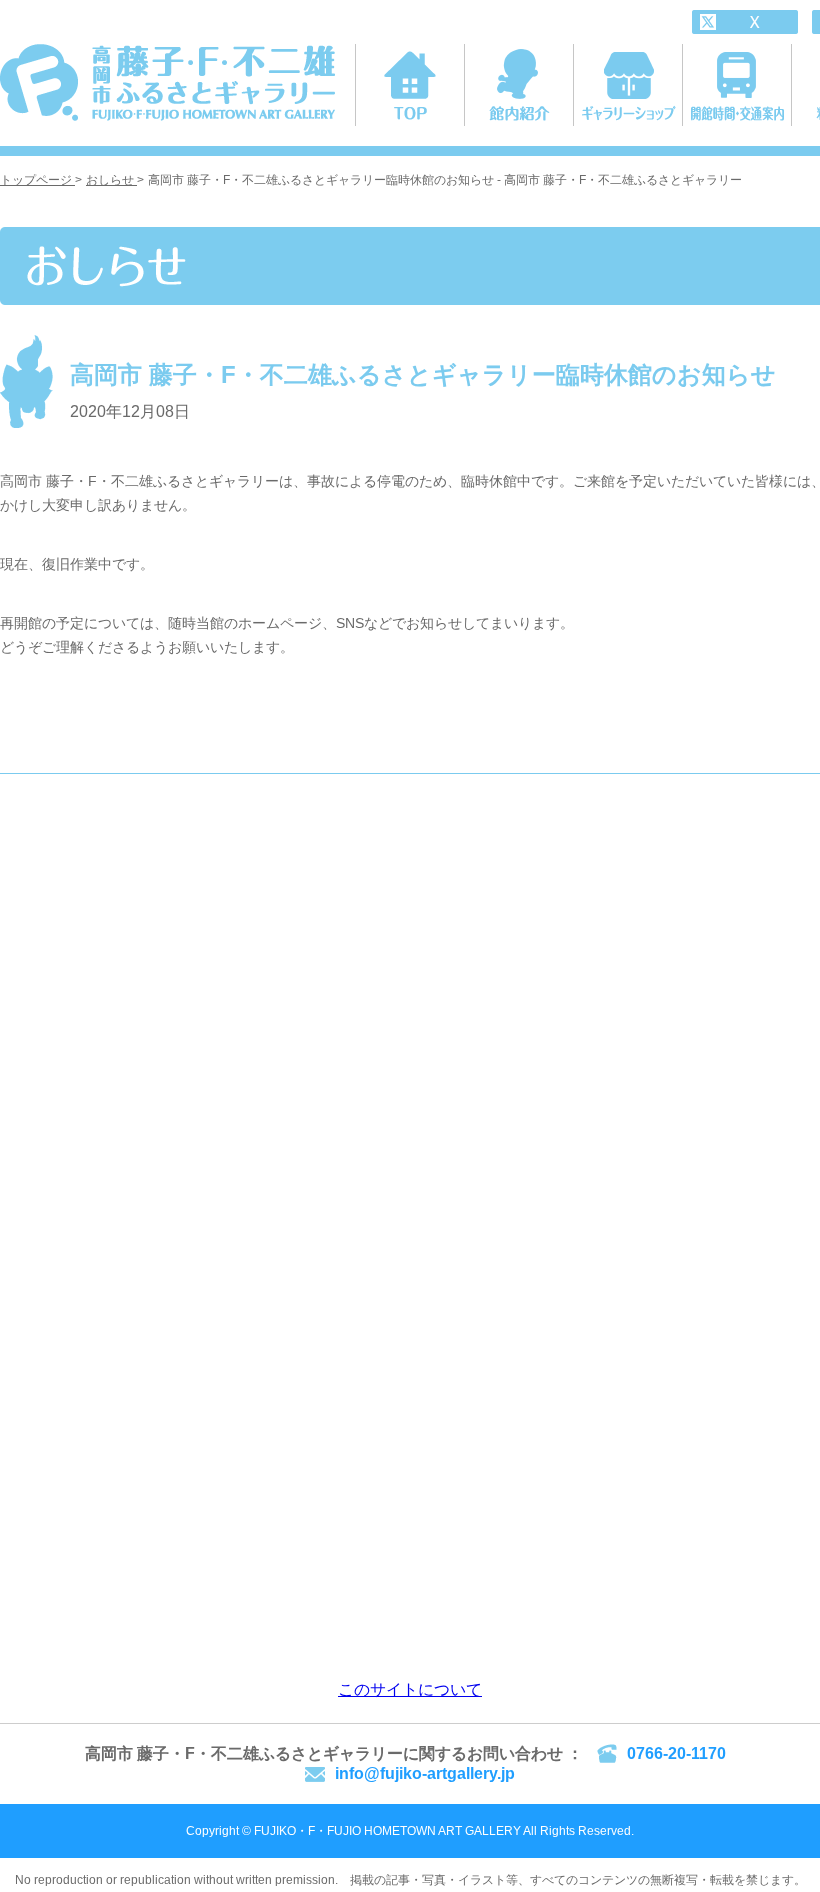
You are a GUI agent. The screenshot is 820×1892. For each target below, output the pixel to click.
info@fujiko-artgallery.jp (425, 1773)
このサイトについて (410, 1689)
